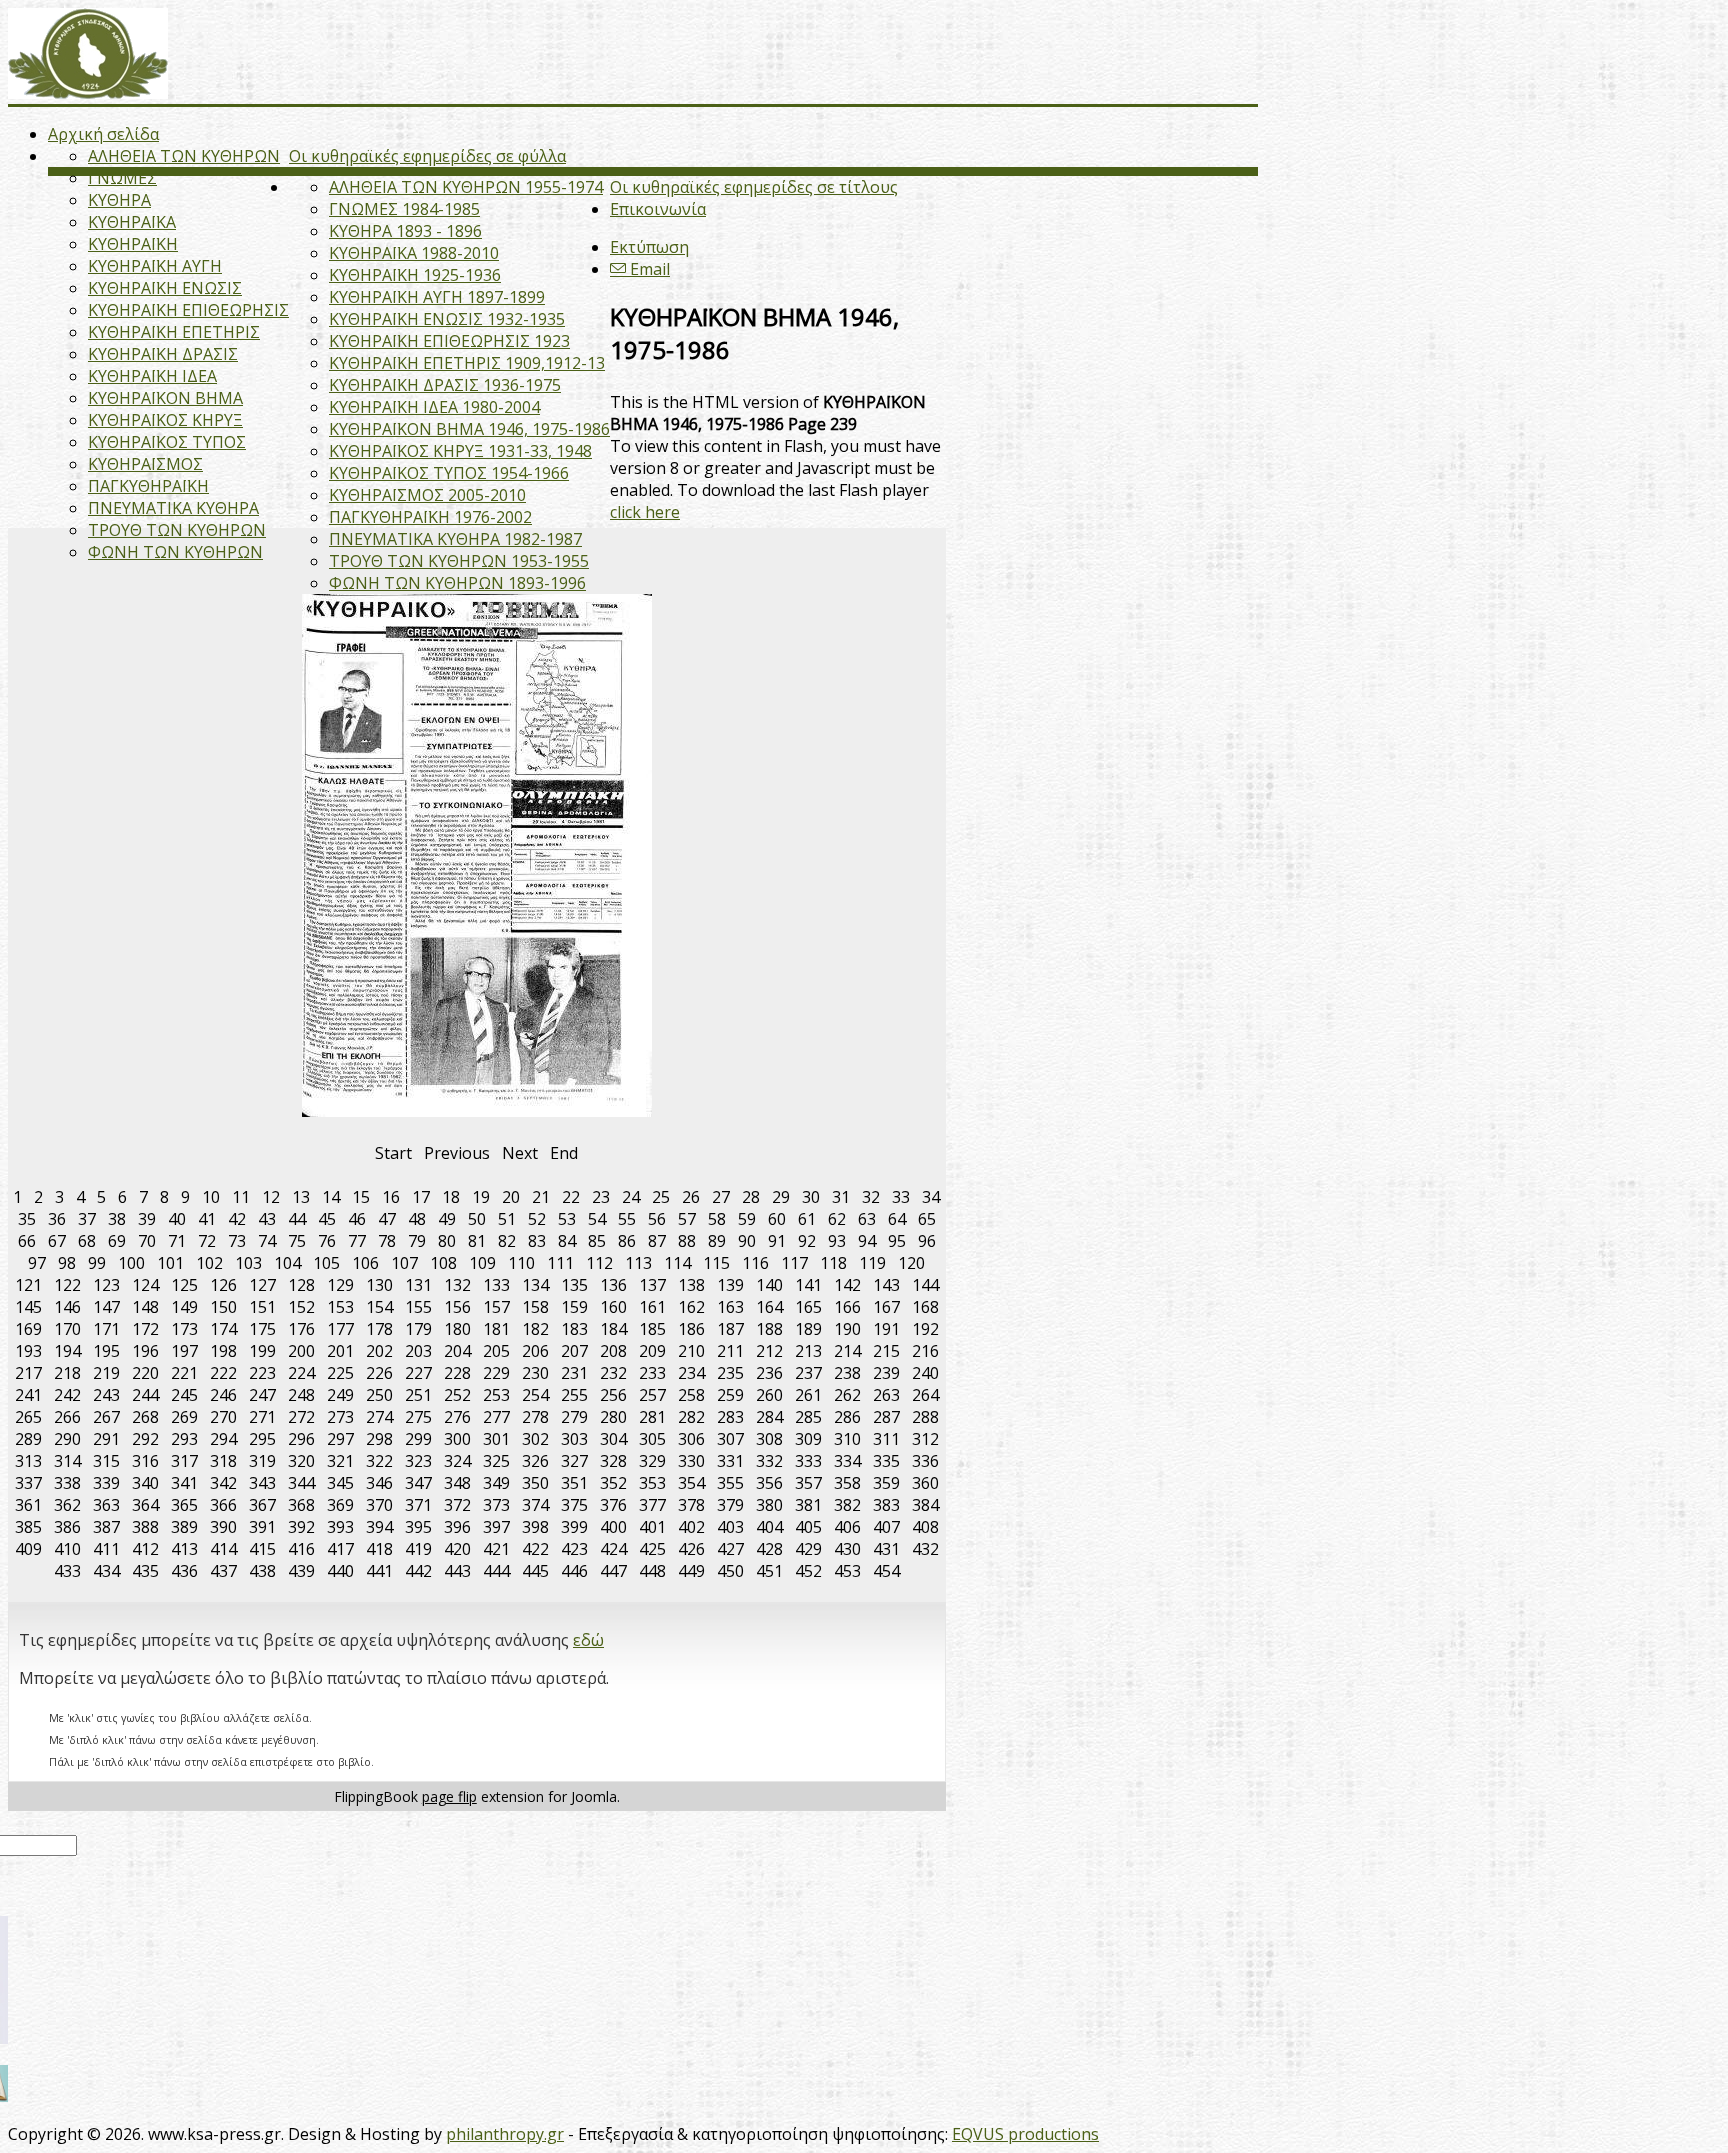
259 (730, 1395)
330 (691, 1461)
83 (537, 1241)
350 (535, 1483)
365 (184, 1505)
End (564, 1153)
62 (837, 1219)
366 (223, 1505)
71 (177, 1241)
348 (457, 1483)
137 (652, 1285)
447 (613, 1571)
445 (535, 1571)
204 (457, 1351)
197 (184, 1351)
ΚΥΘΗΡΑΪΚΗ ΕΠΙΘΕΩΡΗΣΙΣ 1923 (449, 341)
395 (418, 1527)
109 (482, 1263)
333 (808, 1461)
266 (67, 1417)
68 (87, 1241)
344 (301, 1483)
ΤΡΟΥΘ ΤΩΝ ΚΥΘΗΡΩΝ (177, 530)
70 (147, 1241)
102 (209, 1263)
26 (691, 1197)
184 (613, 1329)
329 (652, 1461)
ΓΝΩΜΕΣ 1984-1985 (404, 209)
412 (145, 1549)
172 (145, 1329)
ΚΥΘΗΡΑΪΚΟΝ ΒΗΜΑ (165, 398)
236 (769, 1373)
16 (391, 1197)
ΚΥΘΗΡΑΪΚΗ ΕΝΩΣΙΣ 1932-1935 (447, 319)
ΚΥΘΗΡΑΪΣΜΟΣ (145, 464)
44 (297, 1219)
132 (457, 1285)
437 (223, 1571)
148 (145, 1307)
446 (574, 1571)
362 (67, 1505)
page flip (449, 1796)
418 (379, 1549)
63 (867, 1219)
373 (496, 1505)
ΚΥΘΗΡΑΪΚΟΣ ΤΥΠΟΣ (167, 442)
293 (184, 1439)
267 (106, 1417)
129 (340, 1285)
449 (691, 1571)
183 (574, 1329)
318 (223, 1461)
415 (262, 1549)
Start (393, 1153)
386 (67, 1527)
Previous (457, 1153)
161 (652, 1307)
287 (886, 1417)
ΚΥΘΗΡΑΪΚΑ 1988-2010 (414, 253)
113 (638, 1263)
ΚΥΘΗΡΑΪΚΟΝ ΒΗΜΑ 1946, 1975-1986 (469, 429)
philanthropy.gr (505, 2134)
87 (657, 1241)
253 (496, 1395)
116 (755, 1263)
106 (365, 1263)
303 (574, 1439)
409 (28, 1549)
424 (613, 1549)
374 (535, 1505)
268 (145, 1417)
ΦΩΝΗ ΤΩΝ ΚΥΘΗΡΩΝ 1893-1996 (457, 583)
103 (248, 1263)
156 (457, 1307)
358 (847, 1483)
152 (301, 1307)
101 (170, 1263)
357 (808, 1483)
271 (262, 1417)
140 (769, 1285)
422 (535, 1549)
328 (613, 1461)
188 (769, 1329)
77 (357, 1241)
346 (379, 1483)
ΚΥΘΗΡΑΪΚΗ (133, 244)
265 (28, 1417)
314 (67, 1461)
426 (691, 1549)
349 (496, 1483)
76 (327, 1241)
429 (808, 1549)
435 (145, 1571)
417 (340, 1549)
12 (271, 1197)
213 (808, 1351)
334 (847, 1461)
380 (769, 1505)
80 (447, 1241)
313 (28, 1461)
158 (535, 1307)
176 (301, 1329)
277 (496, 1417)
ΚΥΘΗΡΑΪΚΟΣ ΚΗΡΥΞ (165, 420)
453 (847, 1571)
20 (511, 1197)
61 (807, 1219)
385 (28, 1527)
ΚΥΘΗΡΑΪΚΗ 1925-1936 (415, 275)
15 (361, 1197)
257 (652, 1395)
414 (223, 1549)
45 (327, 1219)
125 (184, 1285)
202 (379, 1351)
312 (925, 1439)
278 (535, 1417)
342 (223, 1483)
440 (340, 1571)
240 (925, 1373)
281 (652, 1417)
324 (457, 1461)
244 (145, 1395)
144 (925, 1285)
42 (237, 1219)
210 (691, 1351)
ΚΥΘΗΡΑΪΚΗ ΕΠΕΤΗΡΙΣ (174, 332)
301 (496, 1439)
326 (535, 1461)
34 (931, 1197)
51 (507, 1219)
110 (521, 1263)
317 (184, 1461)
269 (184, 1417)
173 (184, 1329)
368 (301, 1505)
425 (652, 1549)
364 (145, 1505)
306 (691, 1439)
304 (613, 1439)
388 (145, 1527)
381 (808, 1505)
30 (811, 1197)
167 (886, 1307)
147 (106, 1307)
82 (507, 1241)
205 (496, 1351)
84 (567, 1241)
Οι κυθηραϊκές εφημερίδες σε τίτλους (754, 187)
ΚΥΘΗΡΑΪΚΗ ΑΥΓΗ (155, 266)
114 (677, 1263)
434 (106, 1571)
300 (457, 1439)
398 (535, 1527)
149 (184, 1307)
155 (418, 1307)
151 (262, 1307)
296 (301, 1439)
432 (925, 1549)
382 (847, 1505)
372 (457, 1505)
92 (807, 1241)
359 (886, 1483)
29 (781, 1197)
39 (147, 1219)
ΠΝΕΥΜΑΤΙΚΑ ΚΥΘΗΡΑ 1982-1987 (455, 539)
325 (496, 1461)
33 (901, 1197)
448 (652, 1571)
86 (627, 1241)
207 (574, 1351)
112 (599, 1263)
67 (57, 1241)
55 (627, 1219)
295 (262, 1439)
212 (769, 1351)
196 (145, 1351)
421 (496, 1549)
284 (769, 1417)
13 (301, 1197)
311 (886, 1439)
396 (457, 1527)
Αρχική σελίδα (103, 134)
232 (613, 1373)
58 (717, 1219)
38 (117, 1219)
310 (847, 1439)
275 (418, 1417)
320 (301, 1461)
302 (535, 1439)
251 (418, 1395)
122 (67, 1285)
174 (223, 1329)
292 (145, 1439)
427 (730, 1549)
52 (537, 1219)
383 (886, 1505)
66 (27, 1241)
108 (443, 1263)
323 (418, 1461)
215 (886, 1351)
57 (687, 1219)
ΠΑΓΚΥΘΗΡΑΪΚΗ (148, 486)
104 (287, 1263)
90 (747, 1241)
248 (301, 1395)
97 (37, 1263)
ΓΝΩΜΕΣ (122, 178)
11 (241, 1197)
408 (925, 1527)
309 (808, 1439)
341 (184, 1483)
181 (496, 1329)
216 (925, 1351)
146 (67, 1307)
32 (871, 1197)
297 (340, 1439)
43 (267, 1219)
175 (262, 1329)
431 (886, 1549)
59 (747, 1219)
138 (691, 1285)
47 (387, 1219)
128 (301, 1285)
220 (145, 1373)
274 (379, 1417)
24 (631, 1197)
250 (379, 1395)
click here (645, 512)
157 (496, 1307)
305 (652, 1439)
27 (721, 1197)
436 (184, 1571)
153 (340, 1307)
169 (28, 1329)
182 (535, 1329)
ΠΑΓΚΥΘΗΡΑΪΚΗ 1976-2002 (430, 517)
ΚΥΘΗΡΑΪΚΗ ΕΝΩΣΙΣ (165, 288)
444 (496, 1571)
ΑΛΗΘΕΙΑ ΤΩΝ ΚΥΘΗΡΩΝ (184, 156)
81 (477, 1241)
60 (777, 1219)
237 (808, 1373)
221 (184, 1373)
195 (106, 1351)
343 (262, 1483)
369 (340, 1505)
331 (730, 1461)
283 (730, 1417)
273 (340, 1417)
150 (223, 1307)
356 (769, 1483)
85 (597, 1241)
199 (262, 1351)
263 (886, 1395)
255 (574, 1395)
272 (301, 1417)
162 (691, 1307)
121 (28, 1285)
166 (847, 1307)
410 (67, 1549)
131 (418, 1285)
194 (67, 1351)
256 (613, 1395)
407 (886, 1527)
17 (421, 1197)
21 (541, 1197)
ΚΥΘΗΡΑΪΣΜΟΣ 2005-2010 (427, 495)
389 (184, 1527)
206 (535, 1351)
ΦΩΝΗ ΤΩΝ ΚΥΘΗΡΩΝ (175, 552)
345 (340, 1483)
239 (886, 1373)
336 (925, 1461)
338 (67, 1483)
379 (730, 1505)
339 (106, 1483)
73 (237, 1241)
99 (97, 1263)
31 (841, 1197)
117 (794, 1263)
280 (613, 1417)
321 (340, 1461)
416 (301, 1549)
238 (847, 1373)
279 (574, 1417)
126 (223, 1285)
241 (28, 1395)
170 (67, 1329)
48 (417, 1219)
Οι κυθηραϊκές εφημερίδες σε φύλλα (427, 156)
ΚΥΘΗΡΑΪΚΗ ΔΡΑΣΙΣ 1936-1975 (445, 385)
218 (67, 1373)
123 (106, 1285)
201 (340, 1351)
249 (340, 1395)
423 (574, 1549)
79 (417, 1241)
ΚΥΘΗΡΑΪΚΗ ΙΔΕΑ (152, 376)
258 (691, 1395)
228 (457, 1373)
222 (223, 1373)
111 (560, 1263)
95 (897, 1241)
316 (145, 1461)
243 (106, 1395)
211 (730, 1351)
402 (691, 1527)
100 (131, 1263)
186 (691, 1329)
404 (769, 1527)
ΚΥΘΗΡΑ (119, 200)
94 (867, 1241)
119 (872, 1263)
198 (223, 1351)
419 (418, 1549)
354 (691, 1483)
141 (808, 1285)
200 (301, 1351)
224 (301, 1373)
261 (808, 1395)
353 (652, 1483)
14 (331, 1197)
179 (418, 1329)
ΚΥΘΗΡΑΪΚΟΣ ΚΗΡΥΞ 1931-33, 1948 (460, 451)
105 (326, 1263)
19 (481, 1197)
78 (387, 1241)
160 (613, 1307)
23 (601, 1197)
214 (847, 1351)
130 (379, 1285)
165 (808, 1307)
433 (67, 1571)
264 (925, 1395)
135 (574, 1285)
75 (297, 1241)
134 (535, 1285)
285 (808, 1417)
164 (769, 1307)
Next (520, 1153)
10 (211, 1197)
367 (262, 1505)
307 (730, 1439)
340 (145, 1483)
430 (847, 1549)
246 (223, 1395)
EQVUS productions (1025, 2134)
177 (340, 1329)
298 (379, 1439)
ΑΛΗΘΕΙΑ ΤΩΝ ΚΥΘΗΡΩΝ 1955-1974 (466, 187)
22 (571, 1197)
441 (379, 1571)
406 (847, 1527)
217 (28, 1373)
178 (379, 1329)
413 (184, 1549)
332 (769, 1461)
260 (769, 1395)
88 (687, 1241)
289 (28, 1439)
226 (379, 1373)
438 (262, 1571)
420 (457, 1549)
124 (145, 1285)
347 (418, 1483)
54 (597, 1219)
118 (833, 1263)
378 (691, 1505)
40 (177, 1219)
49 (447, 1219)
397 (496, 1527)
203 (418, 1351)
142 (847, 1285)
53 (567, 1219)
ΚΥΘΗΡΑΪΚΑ (132, 222)
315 (106, 1461)
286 (847, 1417)
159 (574, 1307)
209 (652, 1351)
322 (379, 1461)
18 (451, 1197)
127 (262, 1285)
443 (457, 1571)
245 (184, 1395)
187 (730, 1329)
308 (769, 1439)
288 (925, 1417)
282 (691, 1417)
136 (613, 1285)
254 (535, 1395)
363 (106, 1505)
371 (418, 1505)
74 (267, 1241)
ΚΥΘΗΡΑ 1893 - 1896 (405, 231)
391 (262, 1527)
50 (477, 1219)
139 (730, 1285)
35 (27, 1219)
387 (106, 1527)
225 (340, 1373)
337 (28, 1483)
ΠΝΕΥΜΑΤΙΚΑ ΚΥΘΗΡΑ (173, 508)
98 (67, 1263)
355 (730, 1483)
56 (657, 1219)
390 (223, 1527)
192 (925, 1329)
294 (223, 1439)
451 (769, 1571)
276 (457, 1417)
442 (418, 1571)
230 (535, 1373)
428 (769, 1549)
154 (379, 1307)
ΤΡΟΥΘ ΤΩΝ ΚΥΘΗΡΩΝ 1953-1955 (459, 561)
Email (648, 269)
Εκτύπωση (649, 247)
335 (886, 1461)
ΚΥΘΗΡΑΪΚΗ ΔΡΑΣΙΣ (163, 354)
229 (496, 1373)
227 (418, 1373)
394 (379, 1527)
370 (379, 1505)
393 (340, 1527)
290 (67, 1439)
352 (613, 1483)
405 (808, 1527)
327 (574, 1461)
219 (106, 1373)
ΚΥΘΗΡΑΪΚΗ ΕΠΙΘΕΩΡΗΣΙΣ (188, 310)
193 (28, 1351)
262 (847, 1395)
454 (886, 1571)
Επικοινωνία (658, 209)
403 (730, 1527)
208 (613, 1351)
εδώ (588, 1640)
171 (106, 1329)
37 (87, 1219)
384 (925, 1505)
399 (574, 1527)
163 (730, 1307)
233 (652, 1373)
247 (262, 1395)
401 (652, 1527)
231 (574, 1373)
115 (716, 1263)
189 (808, 1329)
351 (574, 1483)
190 (847, 1329)
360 (925, 1483)
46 (357, 1219)
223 (262, 1373)
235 (730, 1373)
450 (730, 1571)
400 (613, 1527)
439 (301, 1571)
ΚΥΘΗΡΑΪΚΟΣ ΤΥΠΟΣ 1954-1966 (449, 473)
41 (207, 1219)
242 (67, 1395)
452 (808, 1571)
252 (457, 1395)
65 (927, 1219)
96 (927, 1241)
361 (28, 1505)
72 (207, 1241)
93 (837, 1241)
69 (117, 1241)
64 (897, 1219)
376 (613, 1505)
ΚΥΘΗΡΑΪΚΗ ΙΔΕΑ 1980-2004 (434, 407)
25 (661, 1197)
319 (262, 1461)
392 (301, 1527)
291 (106, 1439)
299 (418, 1439)
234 (691, 1373)
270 (223, 1417)
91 (777, 1241)
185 (652, 1329)
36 (57, 1219)
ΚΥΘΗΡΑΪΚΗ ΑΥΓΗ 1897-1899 (437, 297)
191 (886, 1329)
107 (404, 1263)
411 (106, 1549)
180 (457, 1329)
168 (925, 1307)
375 (574, 1505)
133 (496, 1285)
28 (751, 1197)
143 (886, 1285)
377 (652, 1505)
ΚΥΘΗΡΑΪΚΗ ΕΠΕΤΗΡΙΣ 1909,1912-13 (467, 363)
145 (28, 1307)
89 (717, 1241)
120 (911, 1263)
